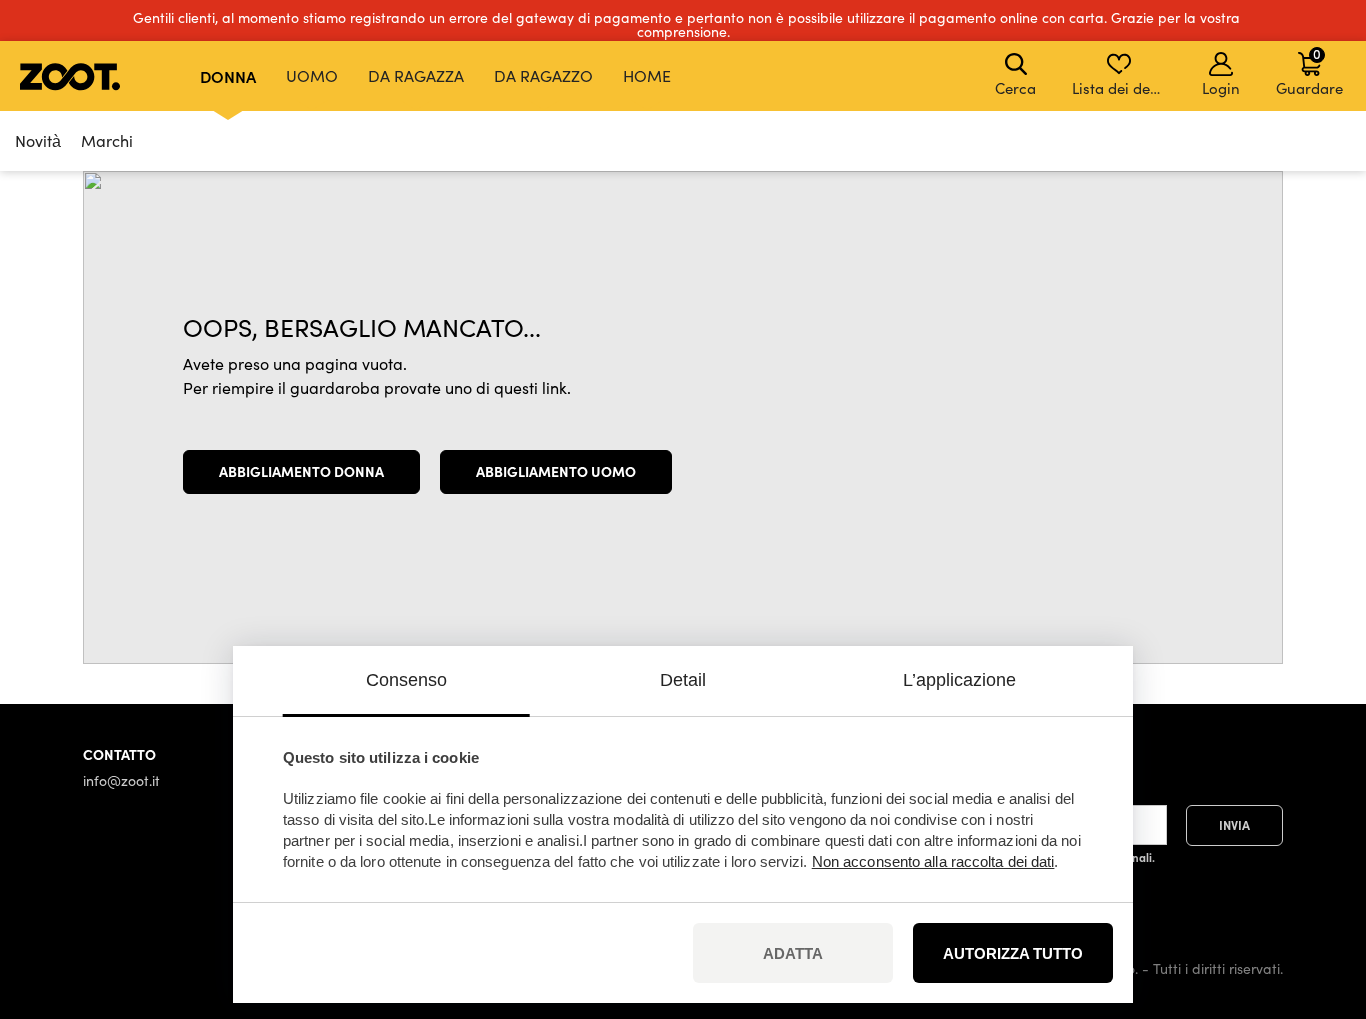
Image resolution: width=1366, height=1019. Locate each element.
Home (647, 75)
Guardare (1309, 71)
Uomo (312, 75)
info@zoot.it (121, 780)
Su (1316, 898)
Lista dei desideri (1120, 88)
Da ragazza (416, 75)
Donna (228, 76)
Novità (38, 140)
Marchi (107, 140)
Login (1221, 88)
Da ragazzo (543, 75)
